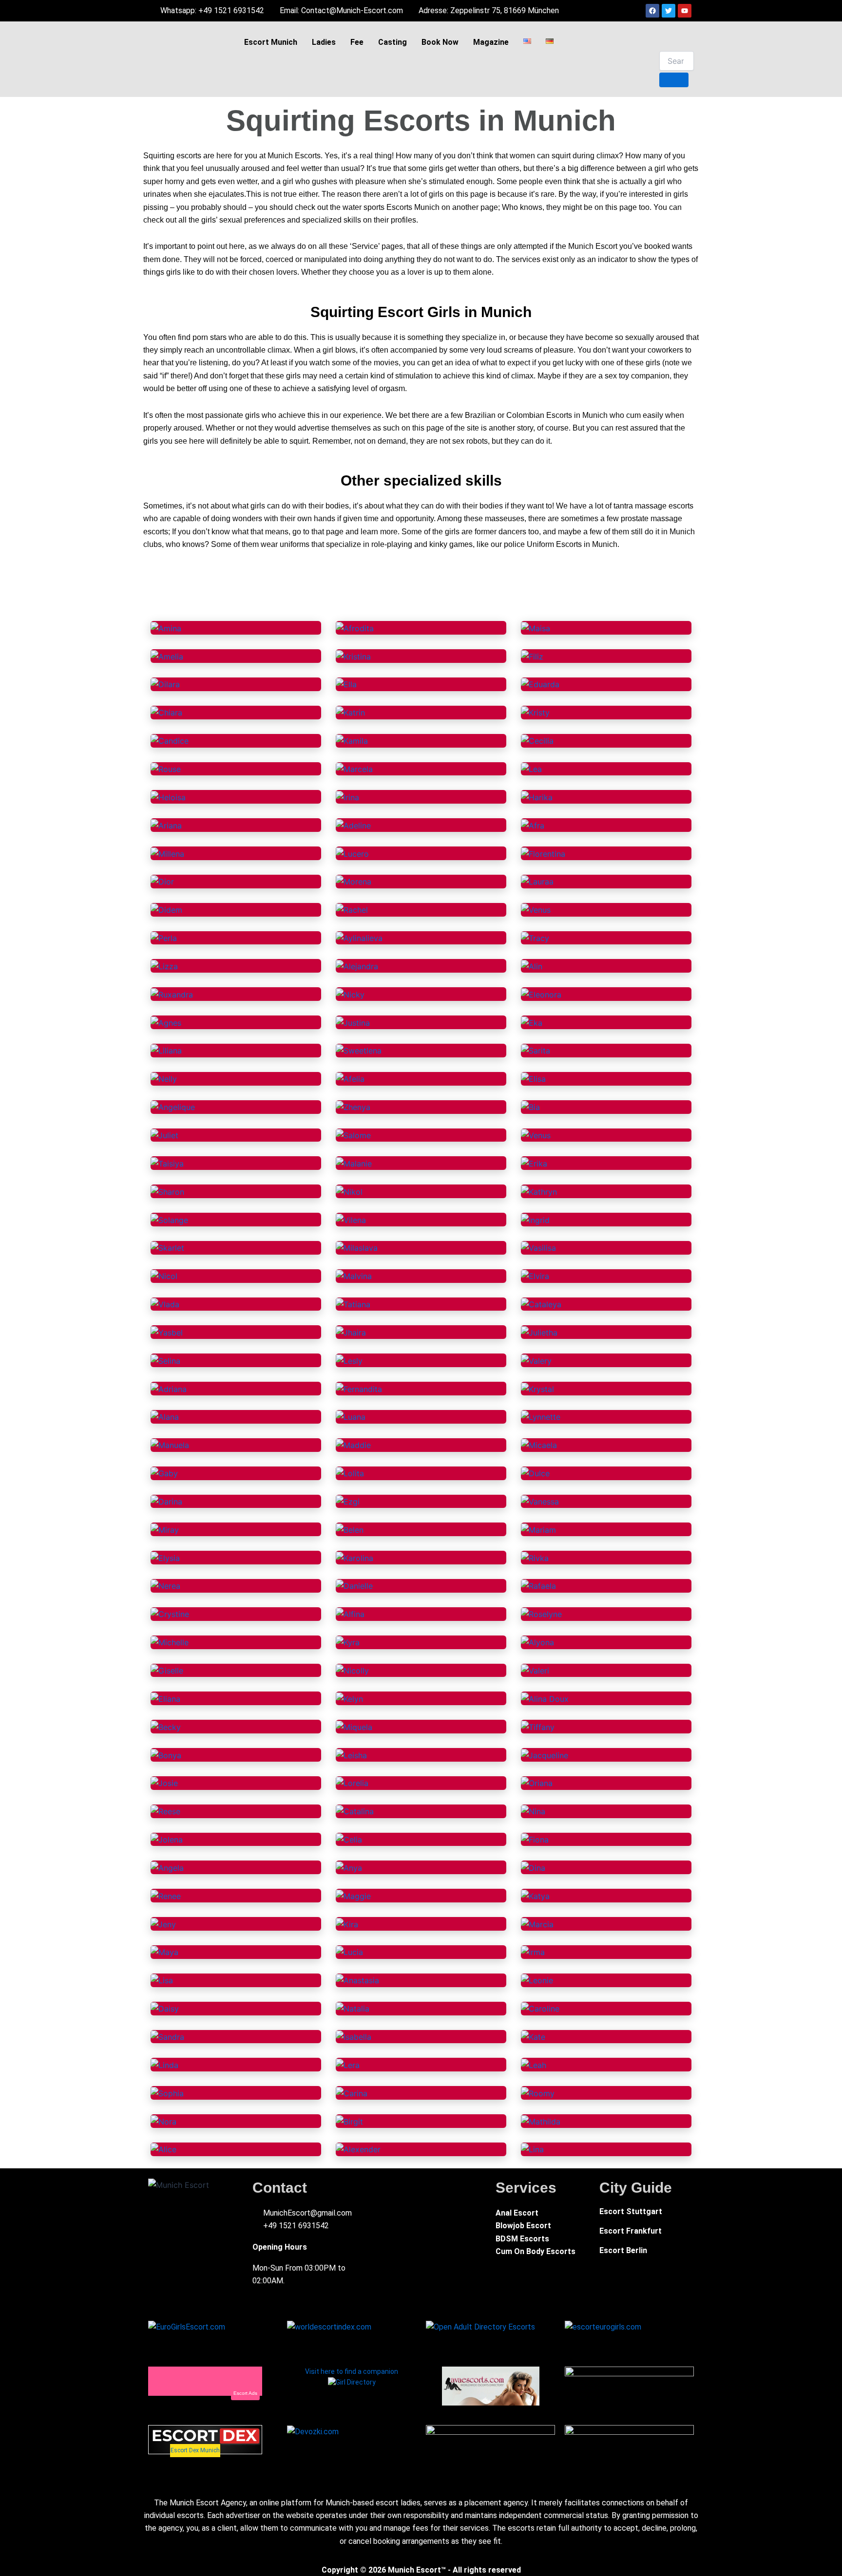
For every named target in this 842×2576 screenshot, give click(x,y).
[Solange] (169, 1219)
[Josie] (164, 1783)
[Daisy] (165, 2008)
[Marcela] (354, 769)
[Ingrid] (535, 1219)
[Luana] (351, 1416)
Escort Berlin (623, 2250)
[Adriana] (169, 1388)
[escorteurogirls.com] (603, 2326)
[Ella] (346, 684)
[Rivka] (535, 1557)
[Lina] (532, 2149)
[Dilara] (165, 684)
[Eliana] (165, 1698)
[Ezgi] (348, 1501)
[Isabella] (354, 2036)
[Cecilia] (537, 740)
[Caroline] (540, 2008)
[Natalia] (353, 2008)
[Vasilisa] (538, 1247)
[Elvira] (535, 1276)
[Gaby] (164, 1473)
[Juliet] (164, 1135)
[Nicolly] (352, 1670)
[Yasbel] (167, 1332)
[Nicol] (164, 1276)
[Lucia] (349, 1952)
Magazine (491, 42)
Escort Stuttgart (631, 2211)
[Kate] (533, 2036)
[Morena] (354, 881)
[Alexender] (358, 2149)
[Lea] (531, 769)
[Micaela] (539, 1445)
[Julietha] (539, 1332)
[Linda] (164, 2064)
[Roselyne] (541, 1614)
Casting (392, 42)
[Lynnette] (541, 1416)
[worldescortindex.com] (329, 2326)
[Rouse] (166, 769)
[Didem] (166, 909)
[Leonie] (537, 1980)
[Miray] (165, 1529)
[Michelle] (170, 1642)
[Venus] (536, 909)
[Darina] (166, 1501)
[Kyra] (348, 1642)
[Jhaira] (351, 1332)
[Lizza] (164, 965)
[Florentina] (543, 853)
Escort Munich (271, 42)
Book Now (440, 42)
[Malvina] (354, 1276)
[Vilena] (351, 1219)
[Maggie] (353, 1895)
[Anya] (349, 1867)
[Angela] (167, 1867)
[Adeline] (353, 825)
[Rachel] (352, 909)
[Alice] (163, 2149)
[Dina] (533, 1867)
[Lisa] (162, 1980)
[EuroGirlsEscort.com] (187, 2326)
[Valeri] (535, 1670)
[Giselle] (167, 1670)
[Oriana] (537, 1783)
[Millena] (167, 853)
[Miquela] (354, 1726)
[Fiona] (535, 1839)
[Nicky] (350, 994)
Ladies (324, 42)
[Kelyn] (349, 1698)
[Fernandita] (359, 1388)
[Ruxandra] (172, 994)
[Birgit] (349, 2121)
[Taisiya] (167, 1163)
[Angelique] (173, 1107)
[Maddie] (353, 1445)
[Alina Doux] (545, 1698)
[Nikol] (349, 1191)
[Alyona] (537, 1642)
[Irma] (533, 1952)
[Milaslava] (357, 1247)
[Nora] (163, 2121)
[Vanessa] (540, 1501)
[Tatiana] (353, 1304)
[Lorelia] (352, 1783)
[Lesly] (349, 1360)
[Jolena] (167, 1839)
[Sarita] (536, 1050)
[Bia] (530, 1107)
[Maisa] (536, 627)
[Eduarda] (540, 684)
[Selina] (165, 1360)
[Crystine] (170, 1614)
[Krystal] (537, 1388)
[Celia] (349, 1839)
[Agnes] (166, 1022)
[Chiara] (166, 712)
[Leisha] (351, 1754)
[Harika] (537, 796)
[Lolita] (350, 1473)
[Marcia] (537, 1923)
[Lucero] (352, 853)
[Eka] (532, 1022)
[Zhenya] (353, 1107)
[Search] (674, 80)
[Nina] (533, 1811)
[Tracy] (535, 938)
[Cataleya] (541, 1304)
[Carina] (352, 2092)
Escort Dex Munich (195, 2450)
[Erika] (534, 1163)
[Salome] (353, 1135)
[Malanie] (354, 1163)
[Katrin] (350, 712)
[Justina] (353, 1022)
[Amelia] (167, 656)
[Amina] (166, 627)
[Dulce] (535, 1473)
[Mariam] (538, 1529)
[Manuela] (170, 1445)
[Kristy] (535, 712)
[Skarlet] (167, 1247)
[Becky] (166, 1726)
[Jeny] (163, 1923)
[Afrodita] (355, 627)
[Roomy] (538, 2092)
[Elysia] (165, 1557)
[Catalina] (355, 1811)
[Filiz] (532, 656)
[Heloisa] (168, 796)
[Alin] (532, 965)
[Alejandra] (357, 965)
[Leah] (534, 2064)
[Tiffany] (538, 1726)
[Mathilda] (541, 2121)
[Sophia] (167, 2092)
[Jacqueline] (545, 1754)
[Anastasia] (357, 1980)
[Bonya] (166, 1754)
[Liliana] (166, 1050)
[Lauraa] (537, 881)
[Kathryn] (539, 1191)
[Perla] (164, 938)
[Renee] (166, 1895)
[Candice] (170, 740)
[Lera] (348, 2064)
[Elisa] (533, 1078)
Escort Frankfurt (631, 2231)
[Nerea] (165, 1585)
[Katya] (535, 1895)
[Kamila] (352, 740)
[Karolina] (354, 1557)
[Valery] (536, 1360)
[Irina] (347, 796)
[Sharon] (167, 1191)
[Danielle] (354, 1585)
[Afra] (533, 825)
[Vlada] (165, 1304)
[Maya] (164, 1952)
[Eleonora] (541, 994)
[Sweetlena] (359, 1050)
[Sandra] (167, 2036)
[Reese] (165, 1811)
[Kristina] (353, 656)
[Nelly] (164, 1078)
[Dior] (162, 881)
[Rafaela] (538, 1585)
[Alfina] (350, 1614)
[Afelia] (350, 1078)
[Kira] (347, 1923)
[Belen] (350, 1529)
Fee (357, 42)
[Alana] (165, 1416)
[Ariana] (166, 825)
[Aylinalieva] (359, 938)
